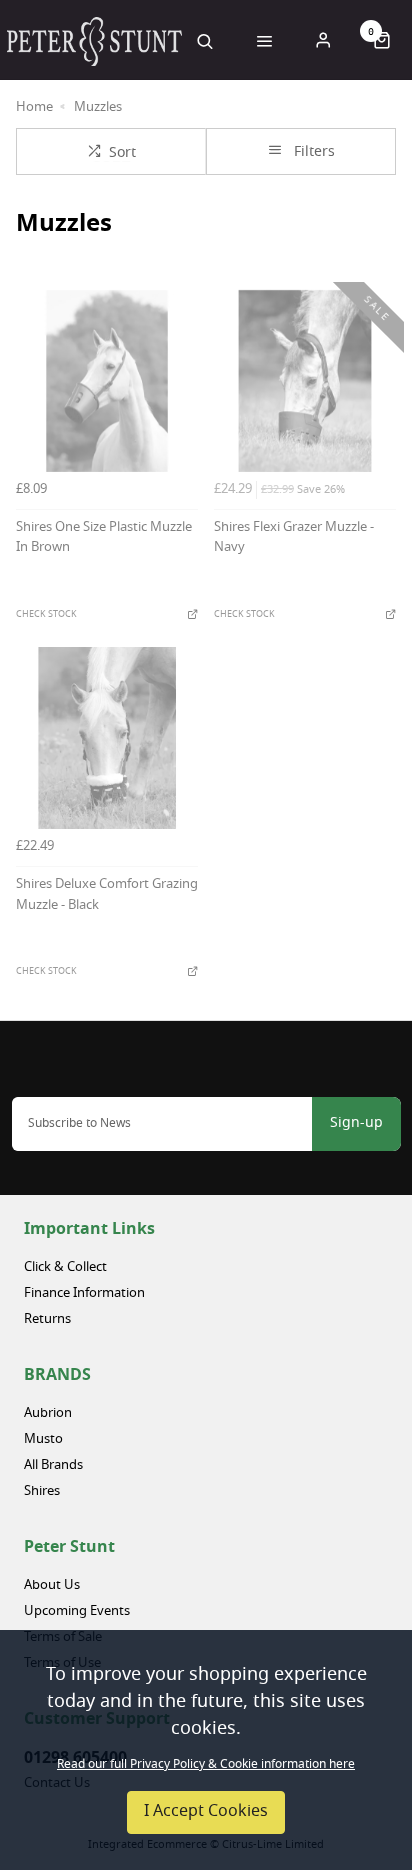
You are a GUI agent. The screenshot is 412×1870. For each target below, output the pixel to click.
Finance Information (84, 1293)
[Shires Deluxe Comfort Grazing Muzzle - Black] (107, 738)
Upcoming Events (77, 1611)
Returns (47, 1319)
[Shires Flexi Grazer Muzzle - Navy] (305, 381)
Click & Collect (65, 1267)
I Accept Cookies (206, 1812)
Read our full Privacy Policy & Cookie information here (206, 1765)
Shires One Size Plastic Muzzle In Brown (104, 539)
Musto (43, 1439)
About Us (52, 1585)
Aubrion (48, 1413)
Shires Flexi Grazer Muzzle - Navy (294, 539)
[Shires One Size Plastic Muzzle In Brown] (107, 381)
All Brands (53, 1465)
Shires (42, 1491)
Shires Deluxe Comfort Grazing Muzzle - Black (107, 896)
